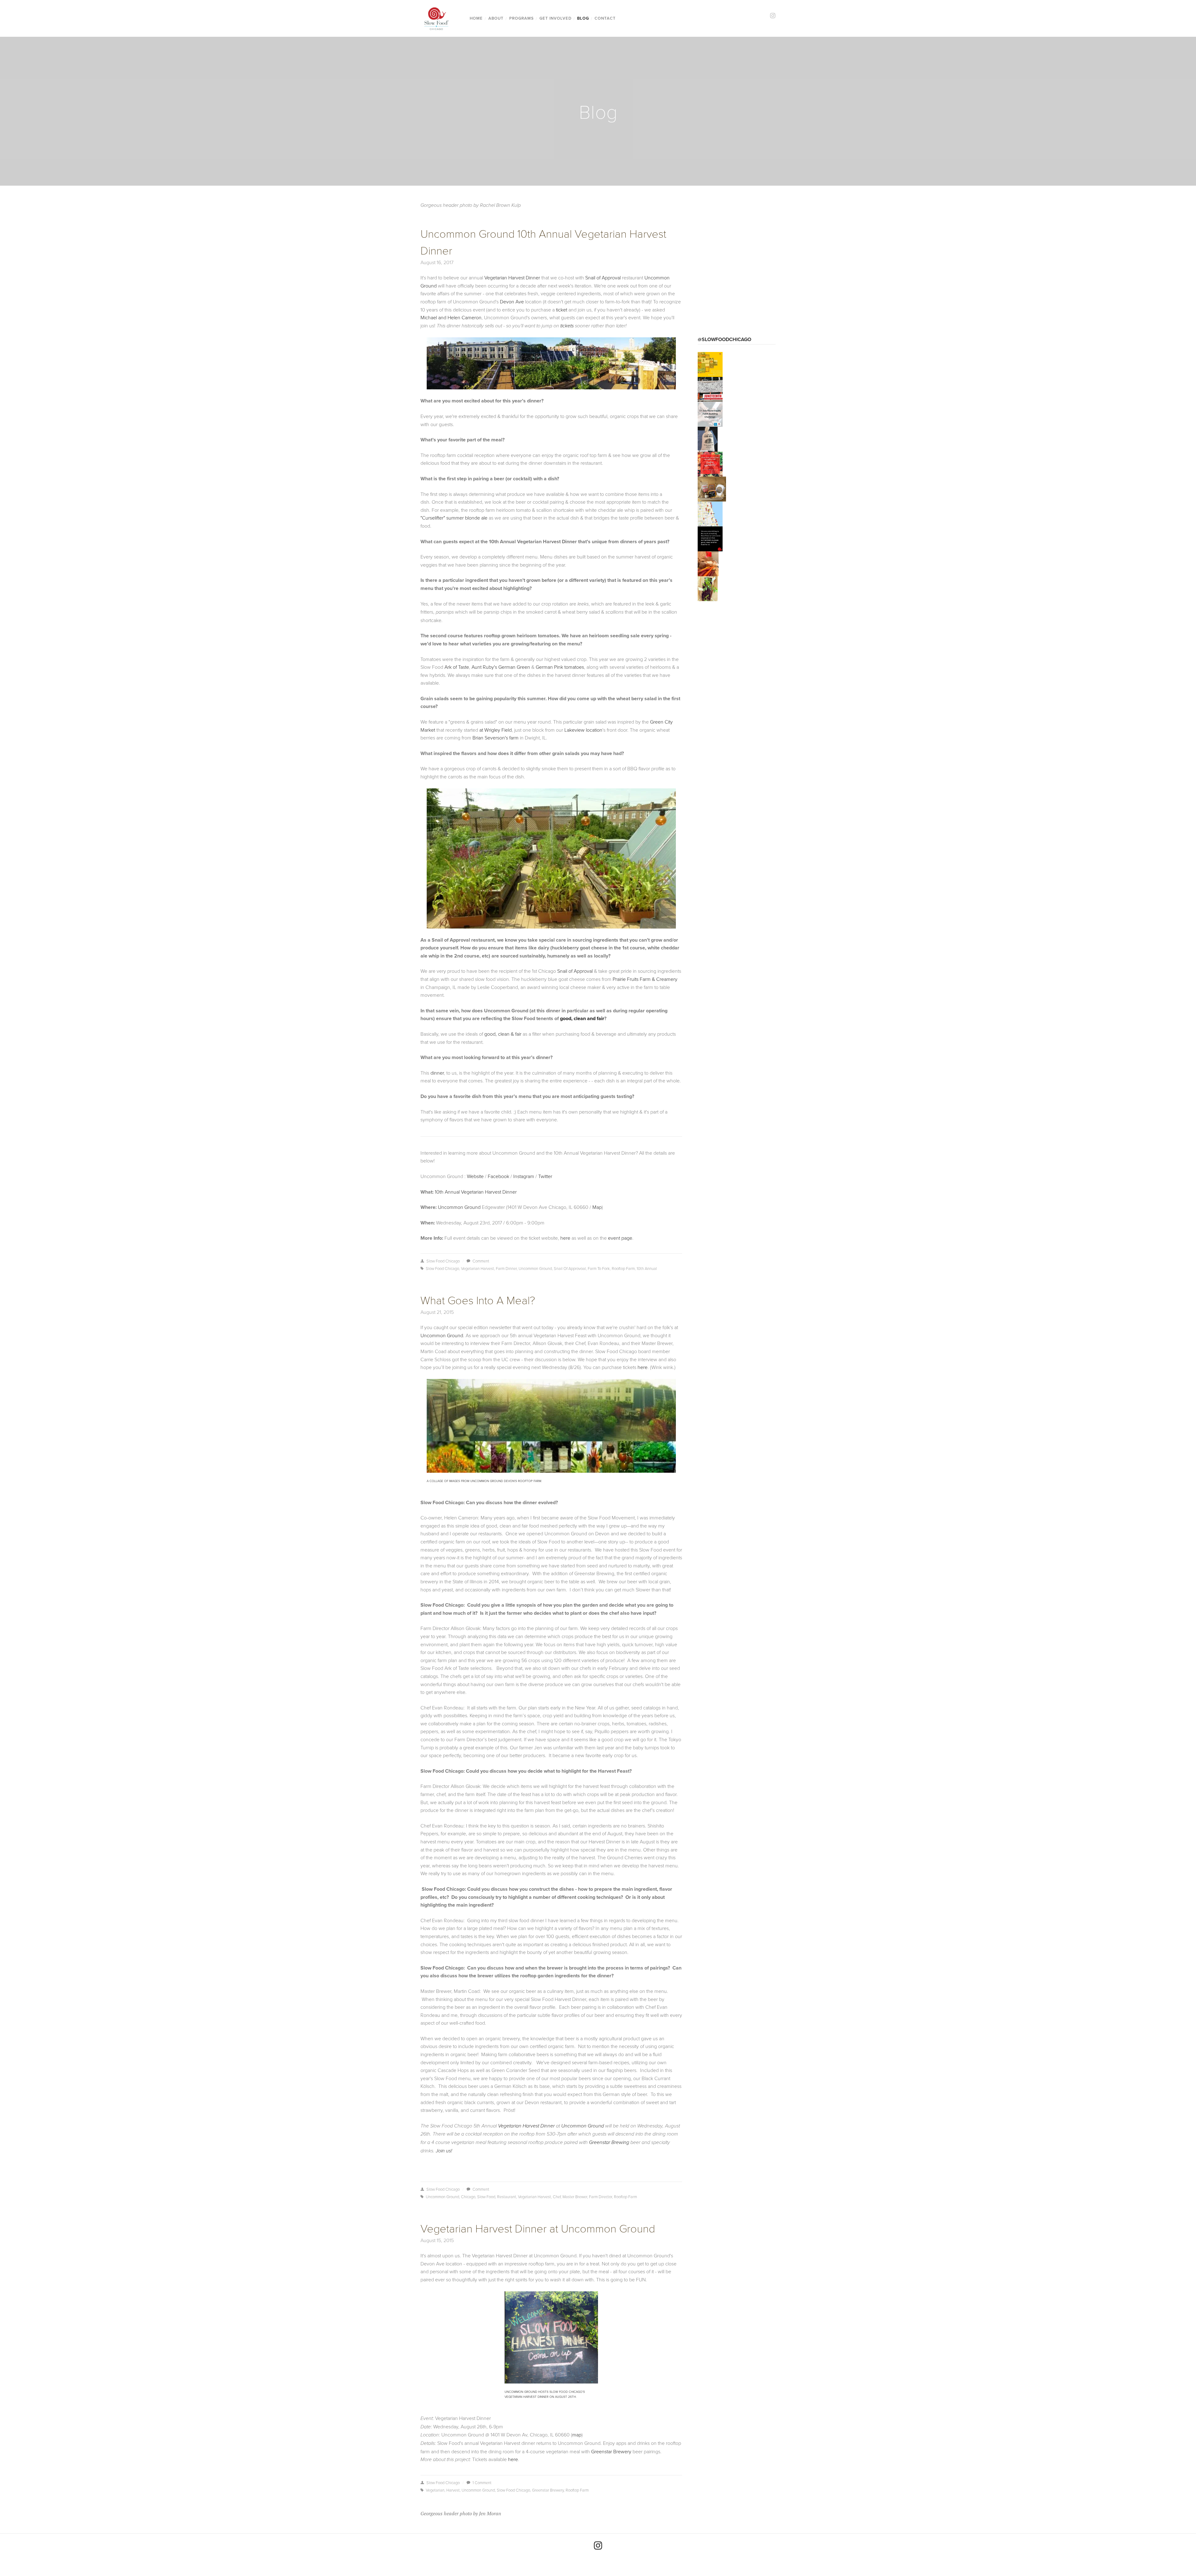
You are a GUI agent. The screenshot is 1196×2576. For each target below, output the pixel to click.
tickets (567, 326)
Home (476, 18)
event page (620, 1238)
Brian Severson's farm (496, 738)
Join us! (444, 2151)
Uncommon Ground (459, 1207)
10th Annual (647, 1268)
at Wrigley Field (496, 730)
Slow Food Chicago (443, 1261)
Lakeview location (583, 730)
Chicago (468, 2197)
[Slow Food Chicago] (598, 2545)
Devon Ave (512, 302)
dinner (437, 1073)
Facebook (498, 1176)
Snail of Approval (603, 278)
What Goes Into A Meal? (478, 1300)
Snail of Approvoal (570, 1268)
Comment (481, 1261)
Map (597, 1207)
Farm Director (600, 2197)
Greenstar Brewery (611, 2451)
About (496, 18)
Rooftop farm (623, 1268)
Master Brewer (575, 2197)
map (577, 2435)
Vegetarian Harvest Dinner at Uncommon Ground (538, 2228)
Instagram (524, 1176)
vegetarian (435, 2490)
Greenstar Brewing (609, 2143)
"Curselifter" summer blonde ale (454, 518)
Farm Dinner (506, 1268)
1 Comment (482, 2483)
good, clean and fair (582, 1018)
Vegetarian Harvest (477, 1268)
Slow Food (486, 2197)
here (565, 1238)
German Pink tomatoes (560, 667)
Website (475, 1176)
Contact (605, 18)
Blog (583, 18)
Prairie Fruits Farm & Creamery (645, 979)
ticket (562, 310)
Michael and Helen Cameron (451, 317)
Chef (557, 2197)
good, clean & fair (503, 1034)
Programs (522, 18)
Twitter (545, 1176)
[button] (710, 364)
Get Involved (555, 18)
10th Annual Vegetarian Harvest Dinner (476, 1192)
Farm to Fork (599, 1268)
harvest (453, 2490)
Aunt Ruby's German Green (501, 667)
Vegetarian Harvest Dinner (512, 278)
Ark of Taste (457, 667)
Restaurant (507, 2197)
